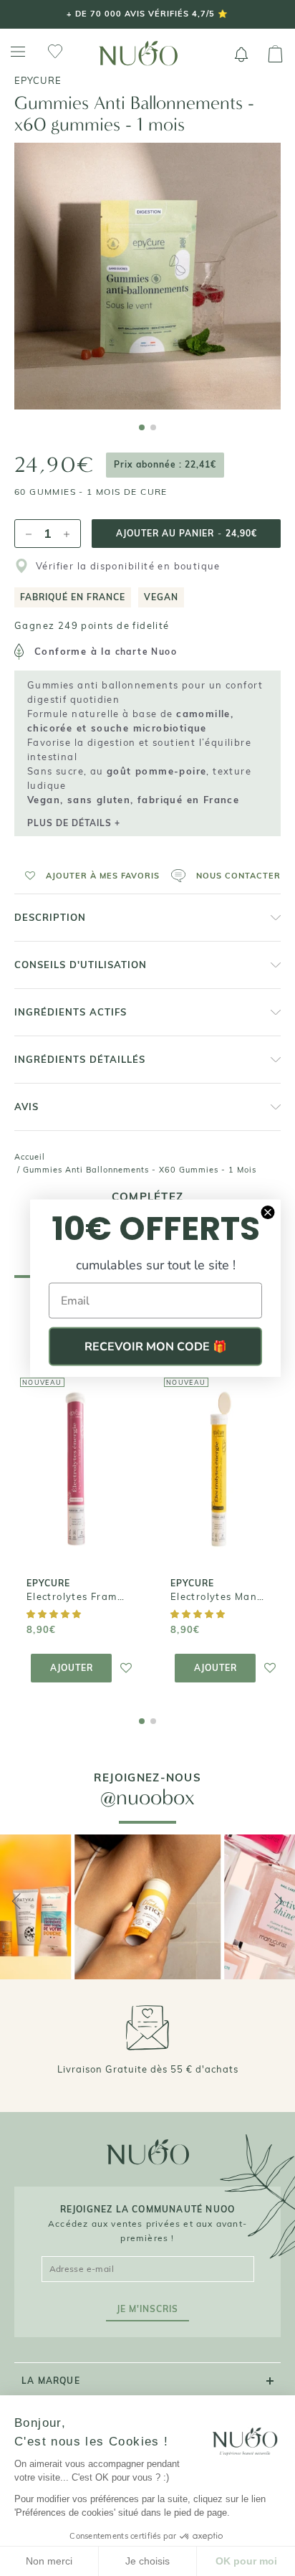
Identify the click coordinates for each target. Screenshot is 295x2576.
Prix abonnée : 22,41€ (165, 464)
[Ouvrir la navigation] (18, 52)
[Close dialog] (268, 1213)
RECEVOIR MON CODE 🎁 (156, 1347)
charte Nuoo (146, 652)
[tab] (142, 427)
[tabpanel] (147, 276)
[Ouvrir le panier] (275, 55)
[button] (87, 876)
